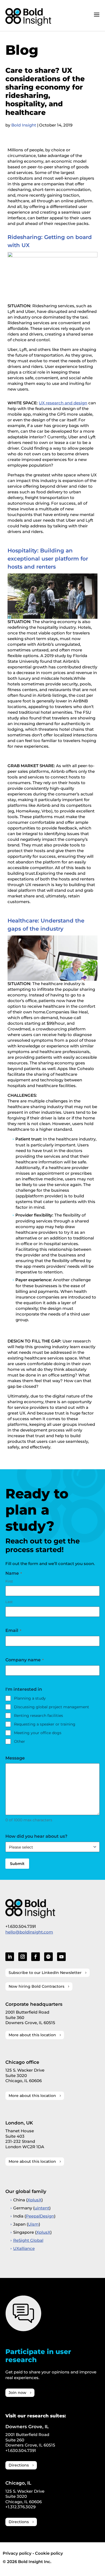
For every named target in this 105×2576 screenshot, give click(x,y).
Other (20, 1741)
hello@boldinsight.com (29, 1932)
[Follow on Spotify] (48, 1957)
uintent (42, 2208)
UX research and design (63, 403)
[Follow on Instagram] (23, 1957)
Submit (17, 1864)
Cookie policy (49, 2553)
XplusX (34, 2200)
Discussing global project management (52, 1707)
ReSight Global (28, 2240)
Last (9, 1602)
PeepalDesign (40, 2216)
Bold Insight (24, 125)
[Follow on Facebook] (36, 1957)
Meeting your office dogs (38, 1733)
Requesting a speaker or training (45, 1724)
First (9, 1581)
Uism (33, 2224)
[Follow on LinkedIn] (10, 1957)
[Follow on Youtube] (61, 1957)
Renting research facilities (38, 1716)
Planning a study (30, 1698)
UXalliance (24, 2248)
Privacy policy (17, 2553)
